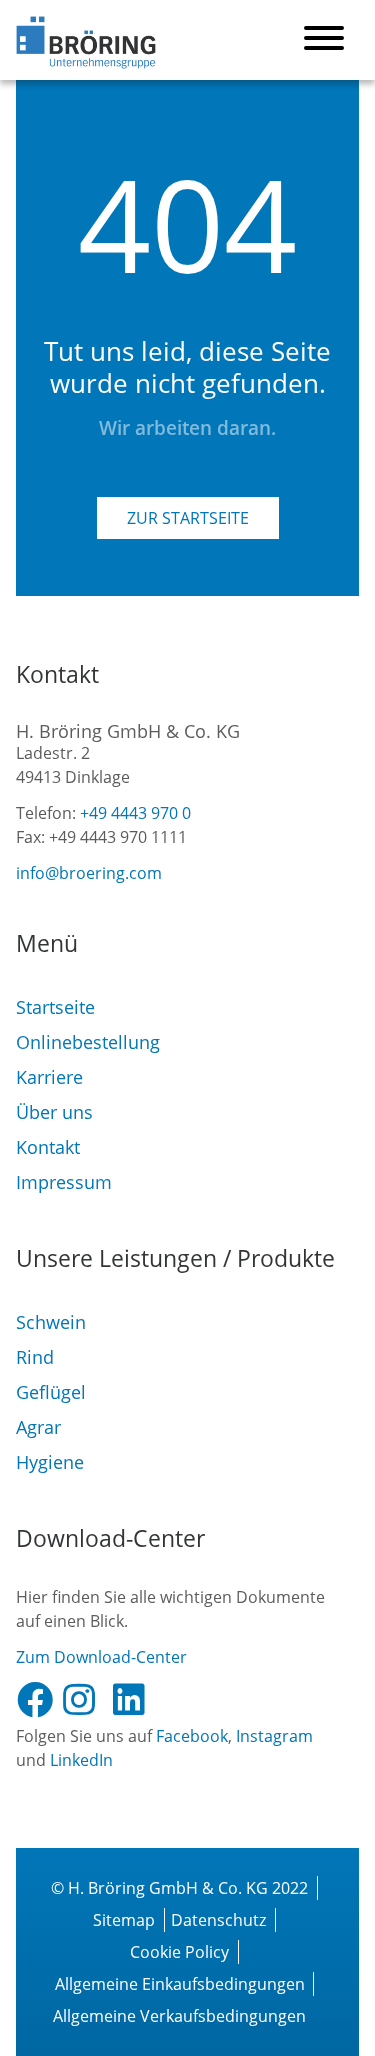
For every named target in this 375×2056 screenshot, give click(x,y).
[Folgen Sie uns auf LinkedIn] (137, 1700)
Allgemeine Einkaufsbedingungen (180, 1984)
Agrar (38, 1427)
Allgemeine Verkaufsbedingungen (179, 2016)
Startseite (55, 1007)
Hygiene (50, 1462)
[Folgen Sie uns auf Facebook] (39, 1700)
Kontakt (48, 1147)
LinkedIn (81, 1760)
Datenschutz (218, 1920)
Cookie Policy (179, 1952)
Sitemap (124, 1920)
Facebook (192, 1736)
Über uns (54, 1112)
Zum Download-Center (101, 1657)
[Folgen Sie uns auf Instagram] (87, 1700)
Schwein (51, 1322)
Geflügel (51, 1392)
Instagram (274, 1736)
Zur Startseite (188, 518)
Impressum (64, 1182)
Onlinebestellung (88, 1042)
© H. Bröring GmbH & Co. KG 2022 (179, 1888)
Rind (35, 1357)
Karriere (49, 1077)
